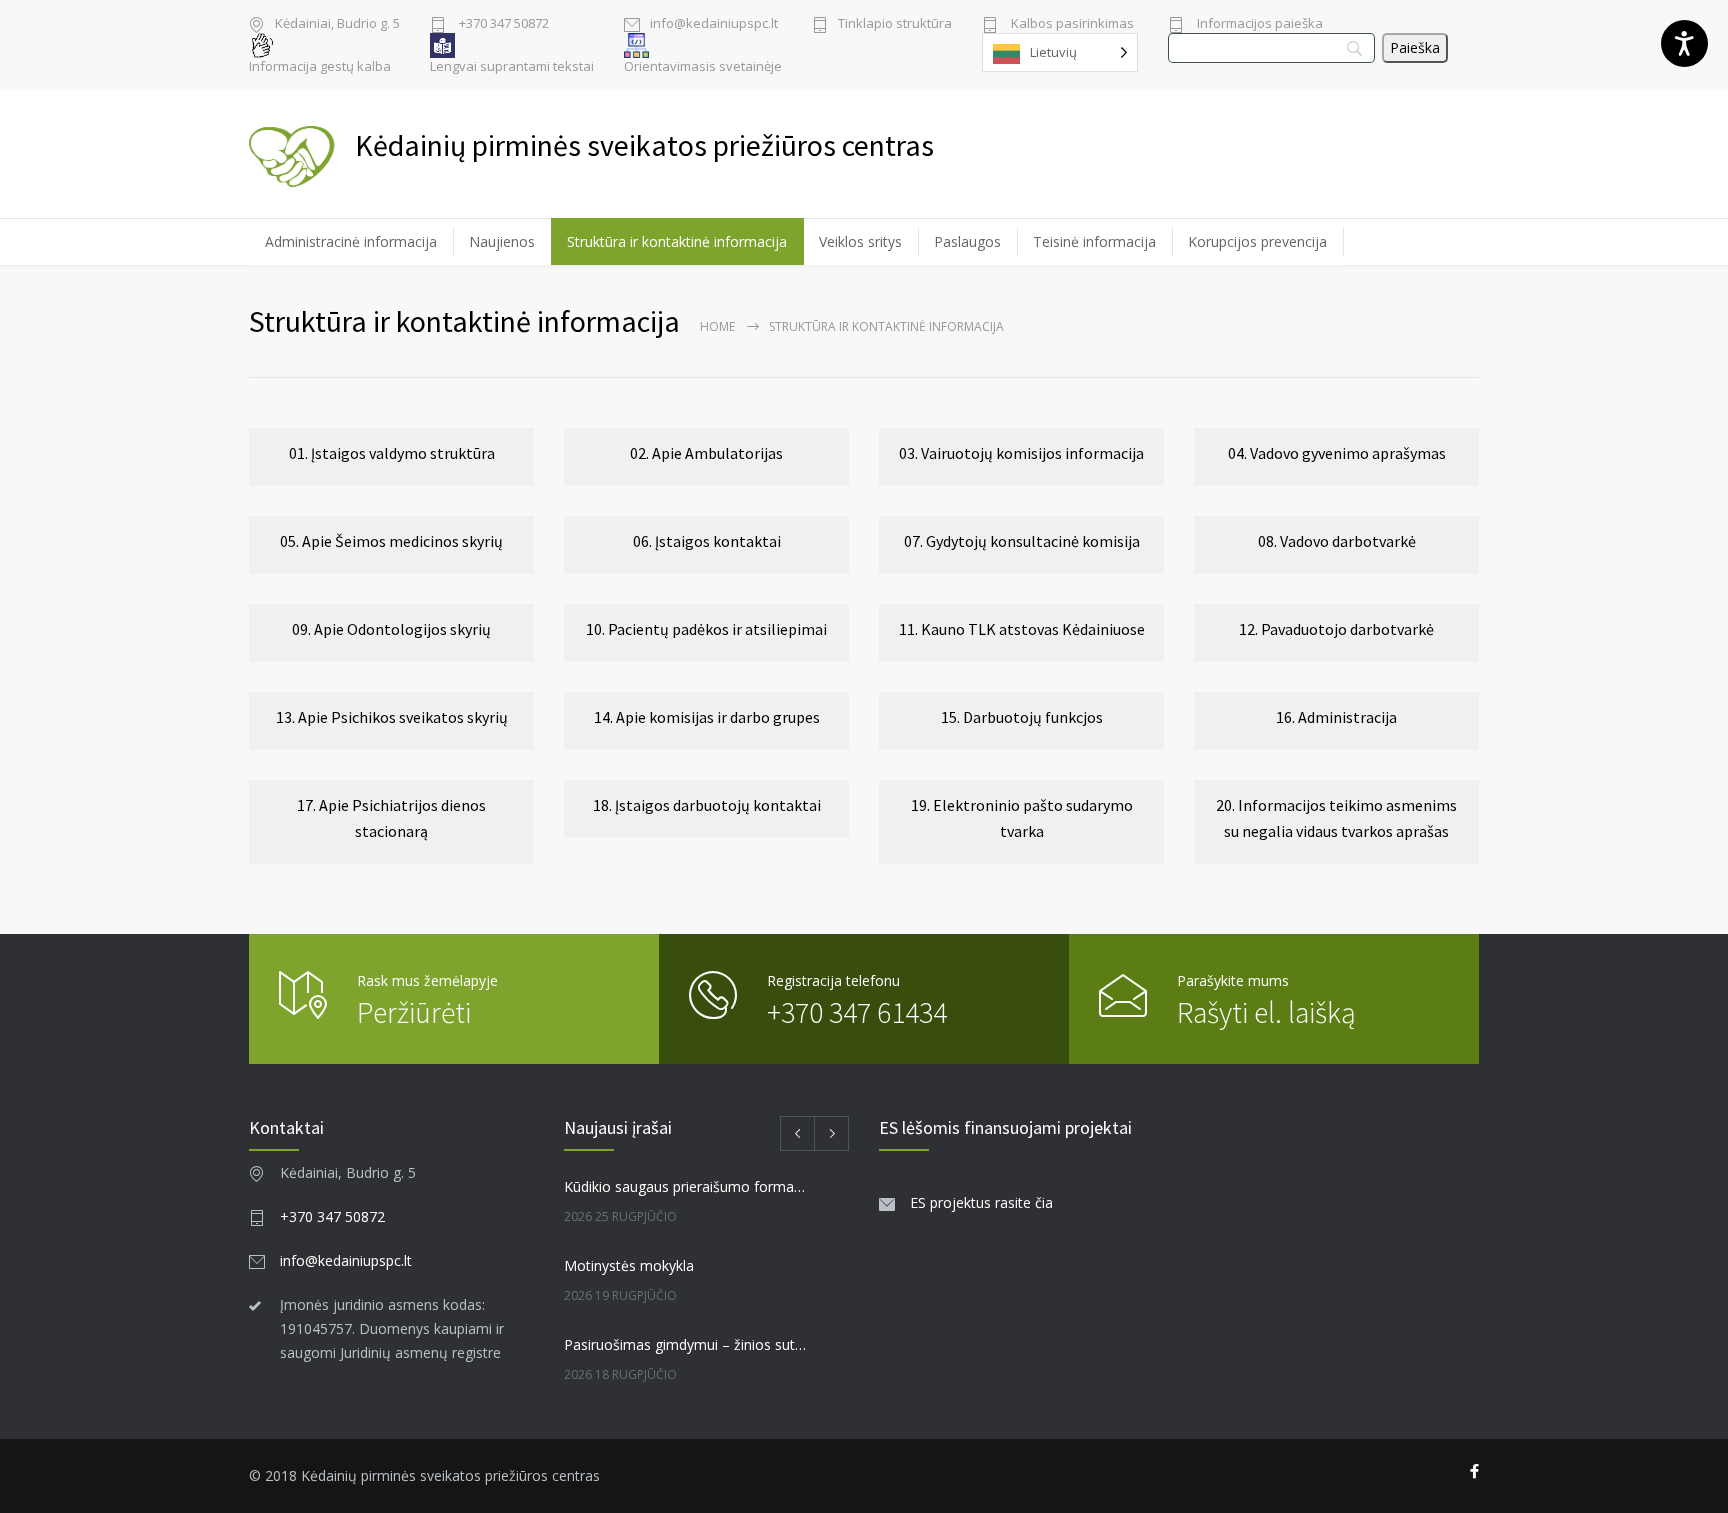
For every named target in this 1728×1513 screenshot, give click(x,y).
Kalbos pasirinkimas (1071, 24)
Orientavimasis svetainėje (703, 66)
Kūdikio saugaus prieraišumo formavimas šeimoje (685, 1186)
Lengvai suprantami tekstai (512, 66)
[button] (391, 457)
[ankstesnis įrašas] (797, 1133)
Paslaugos (967, 241)
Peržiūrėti (414, 1012)
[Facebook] (1474, 1472)
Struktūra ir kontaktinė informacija (677, 241)
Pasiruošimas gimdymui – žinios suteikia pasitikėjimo (685, 1344)
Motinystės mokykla (629, 1265)
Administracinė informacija (351, 241)
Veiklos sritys (860, 241)
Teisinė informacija (1094, 241)
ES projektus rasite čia (981, 1202)
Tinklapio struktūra (895, 24)
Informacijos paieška (1258, 24)
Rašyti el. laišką (1266, 1012)
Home (717, 326)
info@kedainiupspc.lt (714, 24)
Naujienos (502, 241)
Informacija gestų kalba (320, 66)
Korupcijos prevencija (1257, 241)
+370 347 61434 (857, 1012)
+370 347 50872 (502, 24)
